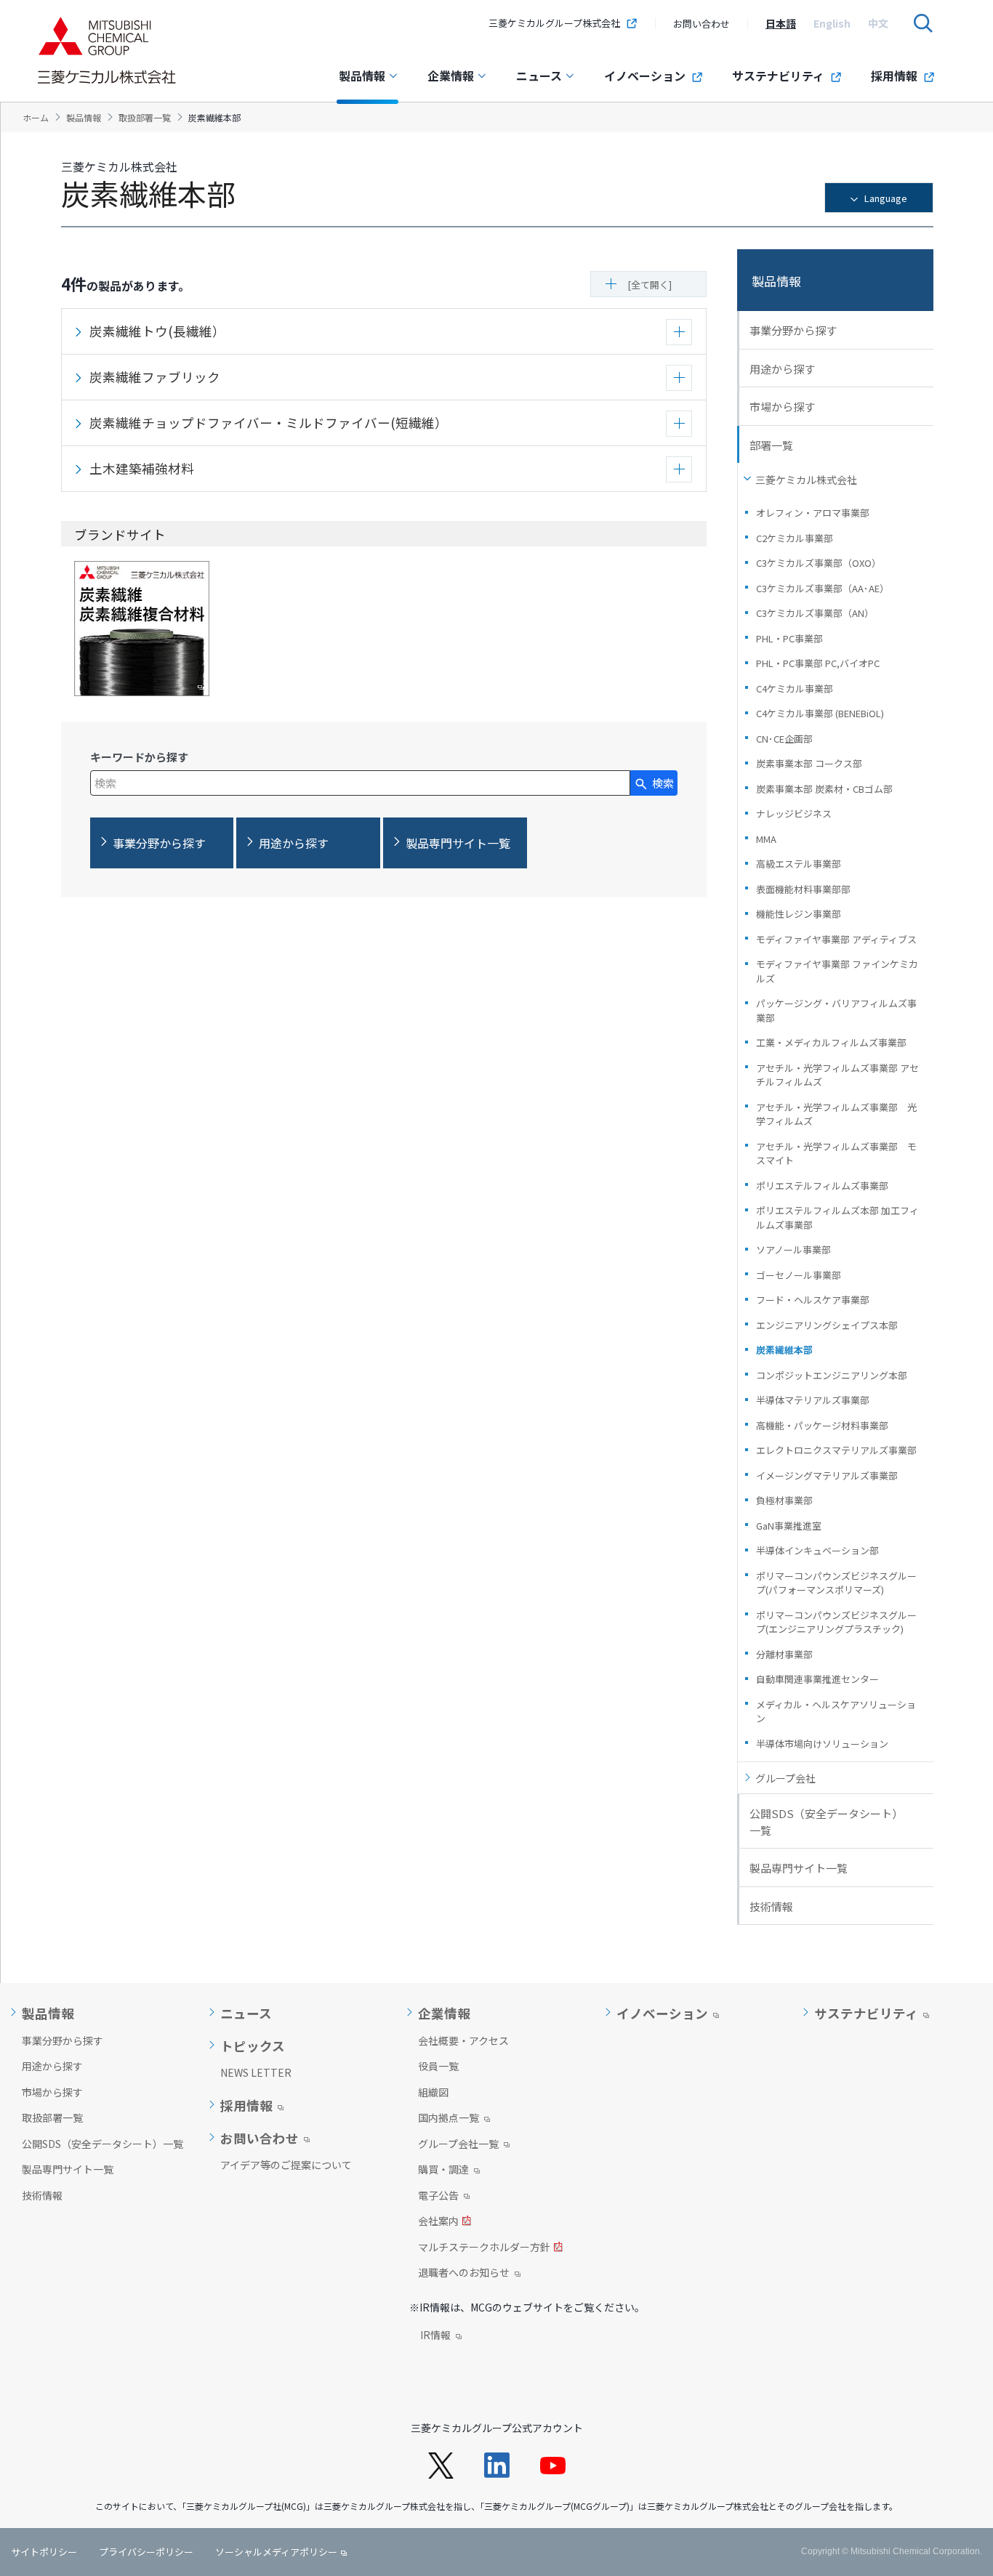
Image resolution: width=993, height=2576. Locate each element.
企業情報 (451, 76)
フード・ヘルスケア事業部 (813, 1300)
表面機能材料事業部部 (803, 889)
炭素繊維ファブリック (155, 377)
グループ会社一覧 (458, 2145)
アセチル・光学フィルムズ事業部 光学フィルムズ (836, 1114)
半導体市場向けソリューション (822, 1744)
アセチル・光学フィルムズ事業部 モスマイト (836, 1154)
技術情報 (771, 1906)
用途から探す (782, 369)
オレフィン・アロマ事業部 (813, 513)
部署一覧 (771, 445)
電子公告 (438, 2197)
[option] (781, 23)
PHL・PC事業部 (789, 638)
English (832, 23)
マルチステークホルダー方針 (484, 2248)
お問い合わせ (701, 24)
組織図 (433, 2092)
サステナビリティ (778, 76)
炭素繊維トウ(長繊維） (157, 331)
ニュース (539, 76)
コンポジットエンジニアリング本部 (832, 1375)
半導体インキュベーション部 (817, 1550)
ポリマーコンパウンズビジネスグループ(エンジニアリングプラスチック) (836, 1622)
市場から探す (782, 407)
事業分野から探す (793, 330)
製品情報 (362, 76)
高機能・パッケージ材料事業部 (822, 1425)
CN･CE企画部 (784, 739)
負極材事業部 (784, 1500)
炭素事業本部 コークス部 (809, 763)
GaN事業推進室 (789, 1526)
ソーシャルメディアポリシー (276, 2552)
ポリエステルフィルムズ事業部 (822, 1186)
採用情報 (894, 76)
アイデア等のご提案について (286, 2165)
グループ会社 (785, 1778)
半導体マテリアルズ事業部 (813, 1400)
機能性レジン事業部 (799, 914)
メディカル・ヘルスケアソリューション (836, 1712)
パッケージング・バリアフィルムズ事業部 (836, 1010)
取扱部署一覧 (52, 2117)
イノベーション (645, 76)
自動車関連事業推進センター (817, 1679)
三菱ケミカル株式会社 (806, 480)
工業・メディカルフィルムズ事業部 (831, 1042)
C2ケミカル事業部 (795, 538)
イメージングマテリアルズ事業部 (827, 1475)
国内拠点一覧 (449, 2119)
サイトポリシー (44, 2552)
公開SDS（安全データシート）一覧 (826, 1822)
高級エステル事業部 (799, 864)
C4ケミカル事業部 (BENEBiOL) (820, 713)
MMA (766, 839)
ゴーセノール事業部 (799, 1275)
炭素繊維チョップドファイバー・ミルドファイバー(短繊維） (269, 423)
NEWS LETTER (256, 2072)
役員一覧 (438, 2066)
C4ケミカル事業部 (795, 689)
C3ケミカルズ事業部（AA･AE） (823, 588)
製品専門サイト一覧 (799, 1868)
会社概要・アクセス (463, 2040)
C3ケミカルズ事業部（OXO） (819, 563)
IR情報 (435, 2336)
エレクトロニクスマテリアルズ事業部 (836, 1450)
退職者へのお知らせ (464, 2274)
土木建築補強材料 (142, 468)
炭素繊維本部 (784, 1350)
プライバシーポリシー (146, 2552)
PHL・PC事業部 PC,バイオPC (818, 663)
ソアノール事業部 (793, 1249)
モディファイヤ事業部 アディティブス (836, 939)
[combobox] (360, 783)
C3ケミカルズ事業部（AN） (815, 613)
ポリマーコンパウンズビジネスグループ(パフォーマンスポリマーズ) (836, 1583)
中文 (878, 23)
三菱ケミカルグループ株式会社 (554, 23)
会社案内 (438, 2222)
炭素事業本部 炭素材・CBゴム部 (824, 789)
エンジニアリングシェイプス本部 (827, 1325)
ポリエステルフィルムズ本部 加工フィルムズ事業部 (837, 1218)
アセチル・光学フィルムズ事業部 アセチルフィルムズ (837, 1075)
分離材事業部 (784, 1654)
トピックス (253, 2046)
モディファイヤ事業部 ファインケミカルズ (837, 971)
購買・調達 (443, 2171)
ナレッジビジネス (794, 813)
